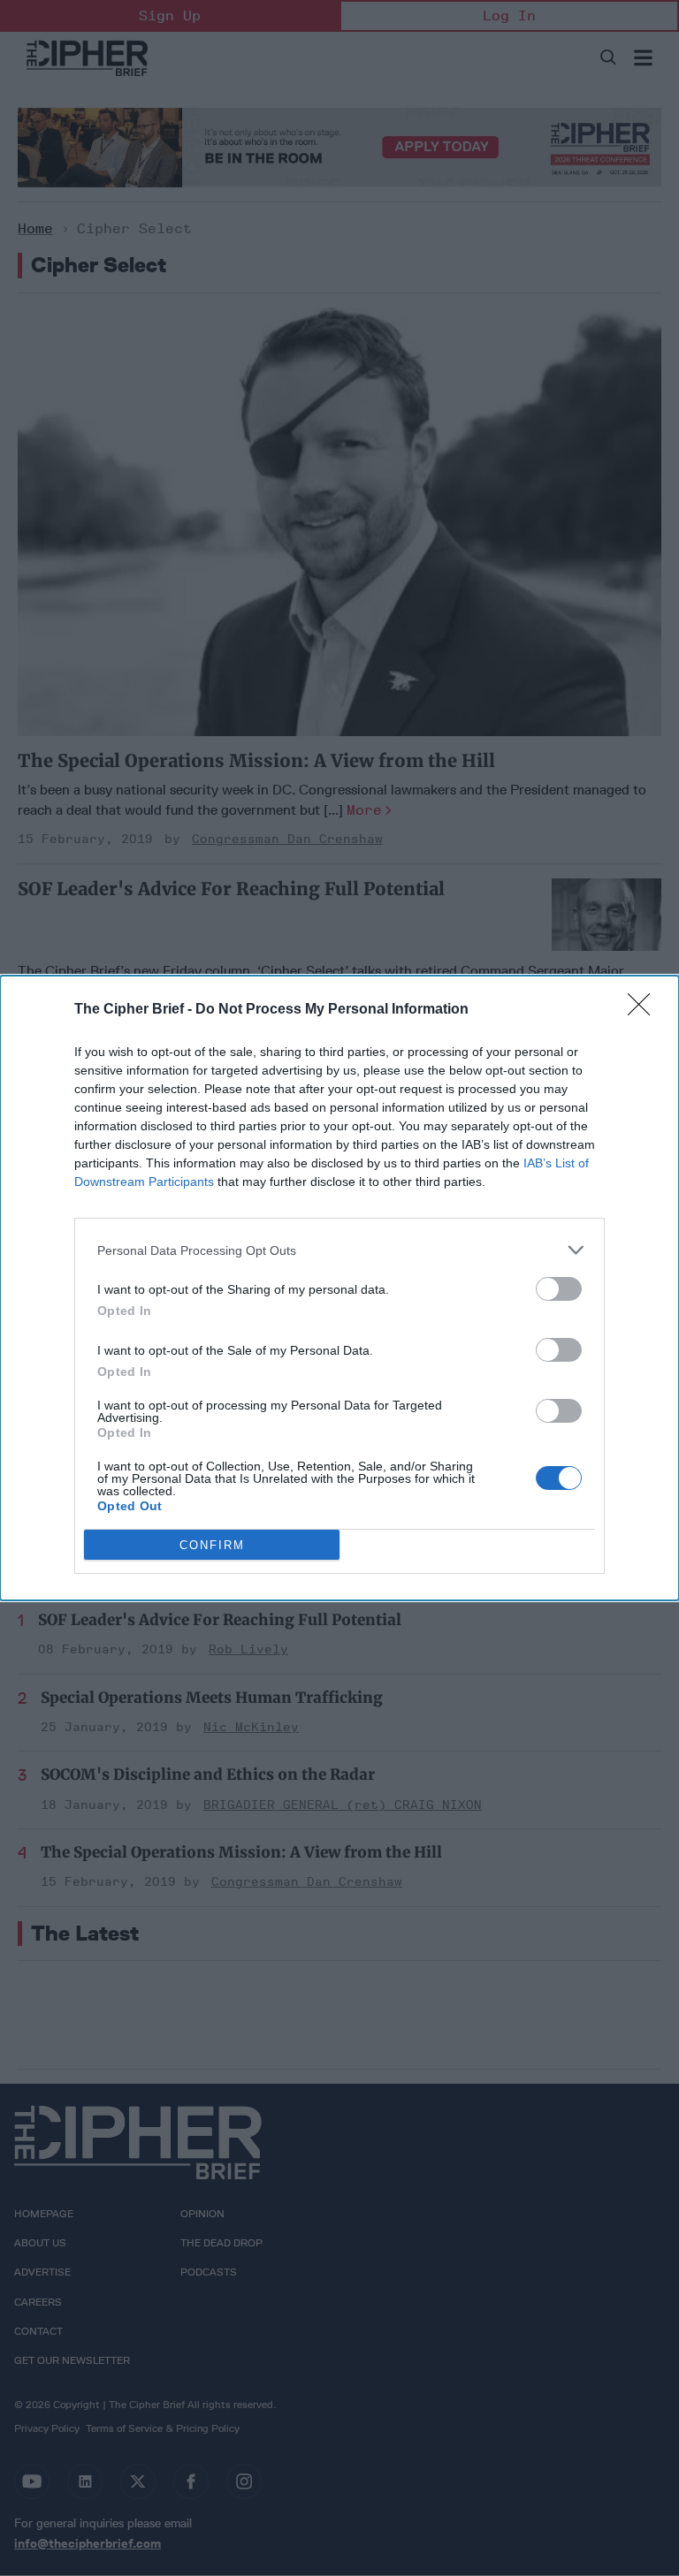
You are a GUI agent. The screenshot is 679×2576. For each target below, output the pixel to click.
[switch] (559, 1289)
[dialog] (339, 1288)
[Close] (645, 1010)
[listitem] (339, 1250)
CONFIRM (212, 1545)
